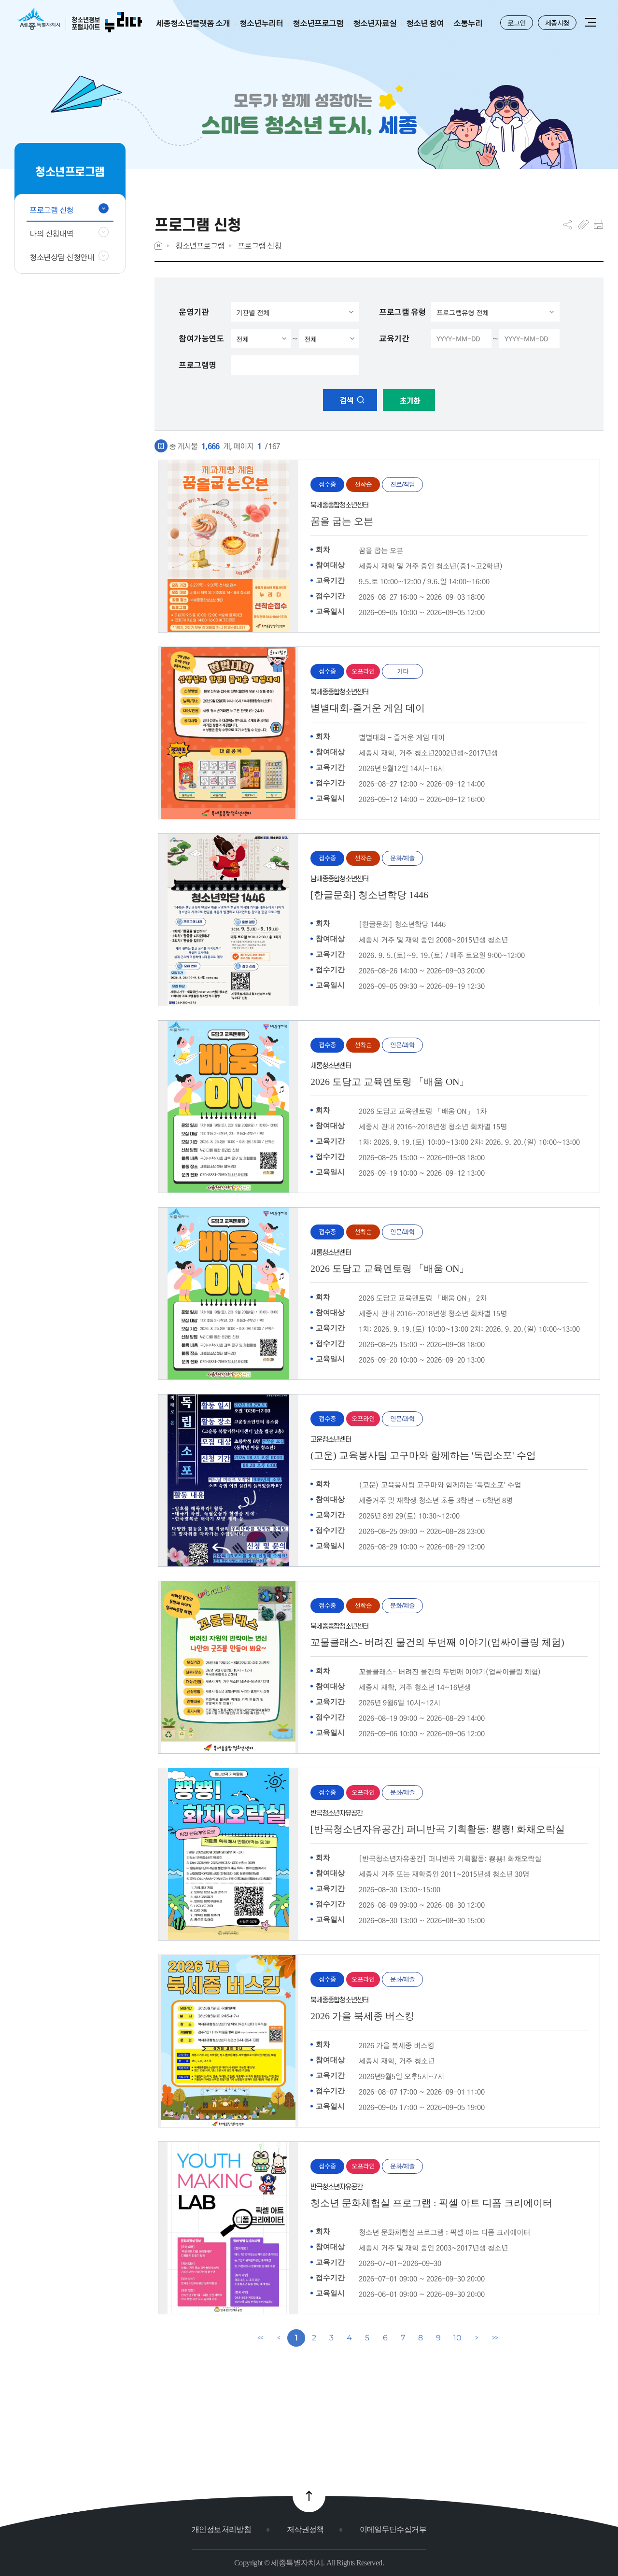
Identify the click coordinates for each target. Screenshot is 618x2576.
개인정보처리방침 (221, 2529)
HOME (158, 246)
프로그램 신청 (260, 246)
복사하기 (583, 225)
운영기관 (194, 312)
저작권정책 (305, 2529)
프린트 (598, 225)
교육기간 (394, 338)
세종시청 (557, 23)
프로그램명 (197, 365)
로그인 (517, 23)
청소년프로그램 (200, 246)
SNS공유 (568, 225)
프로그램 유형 (402, 312)
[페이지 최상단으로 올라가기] (309, 2496)
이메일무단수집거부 (393, 2529)
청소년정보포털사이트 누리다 (79, 21)
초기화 (409, 401)
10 (457, 2338)
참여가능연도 (201, 338)
